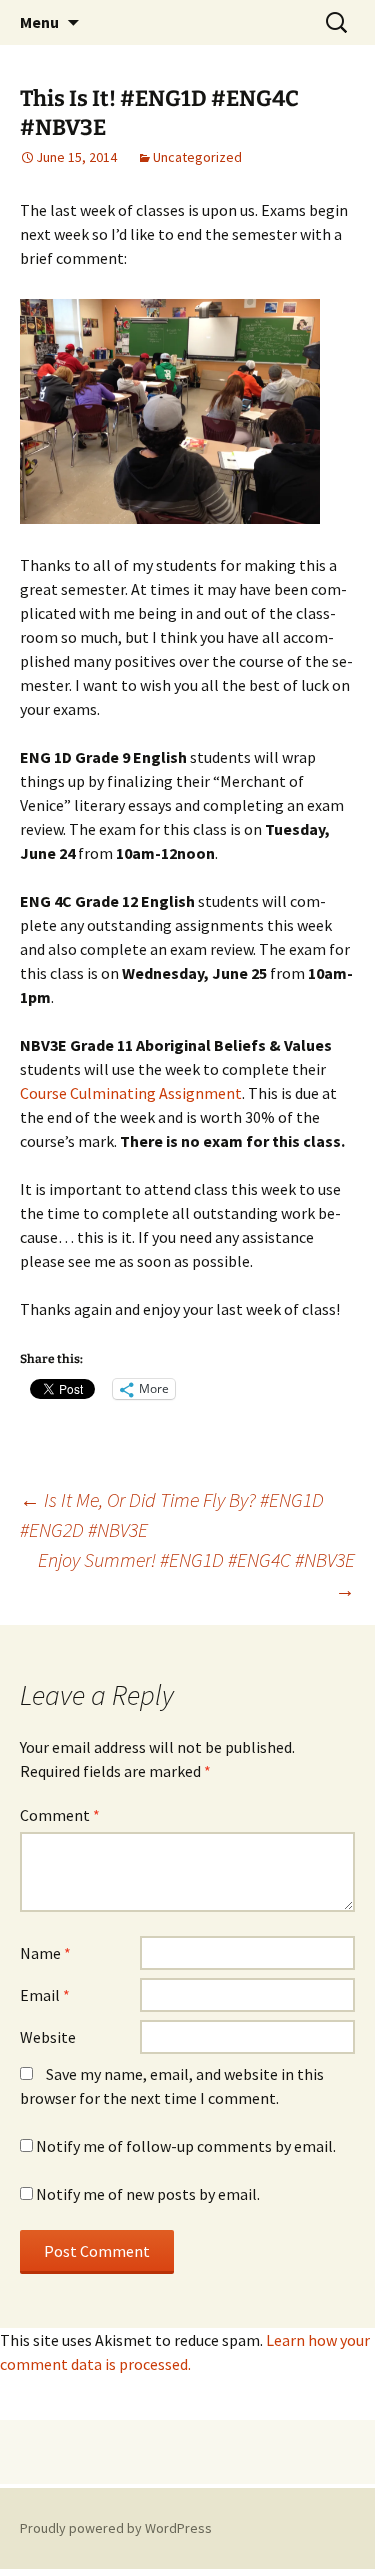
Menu (39, 22)
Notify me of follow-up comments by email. (186, 2146)
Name (45, 1953)
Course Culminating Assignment (131, 1093)
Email (45, 1995)
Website (48, 2037)
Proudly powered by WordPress (116, 2528)
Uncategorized (197, 157)
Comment (60, 1815)
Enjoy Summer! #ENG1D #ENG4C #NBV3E (196, 1574)
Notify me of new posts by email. (148, 2194)
